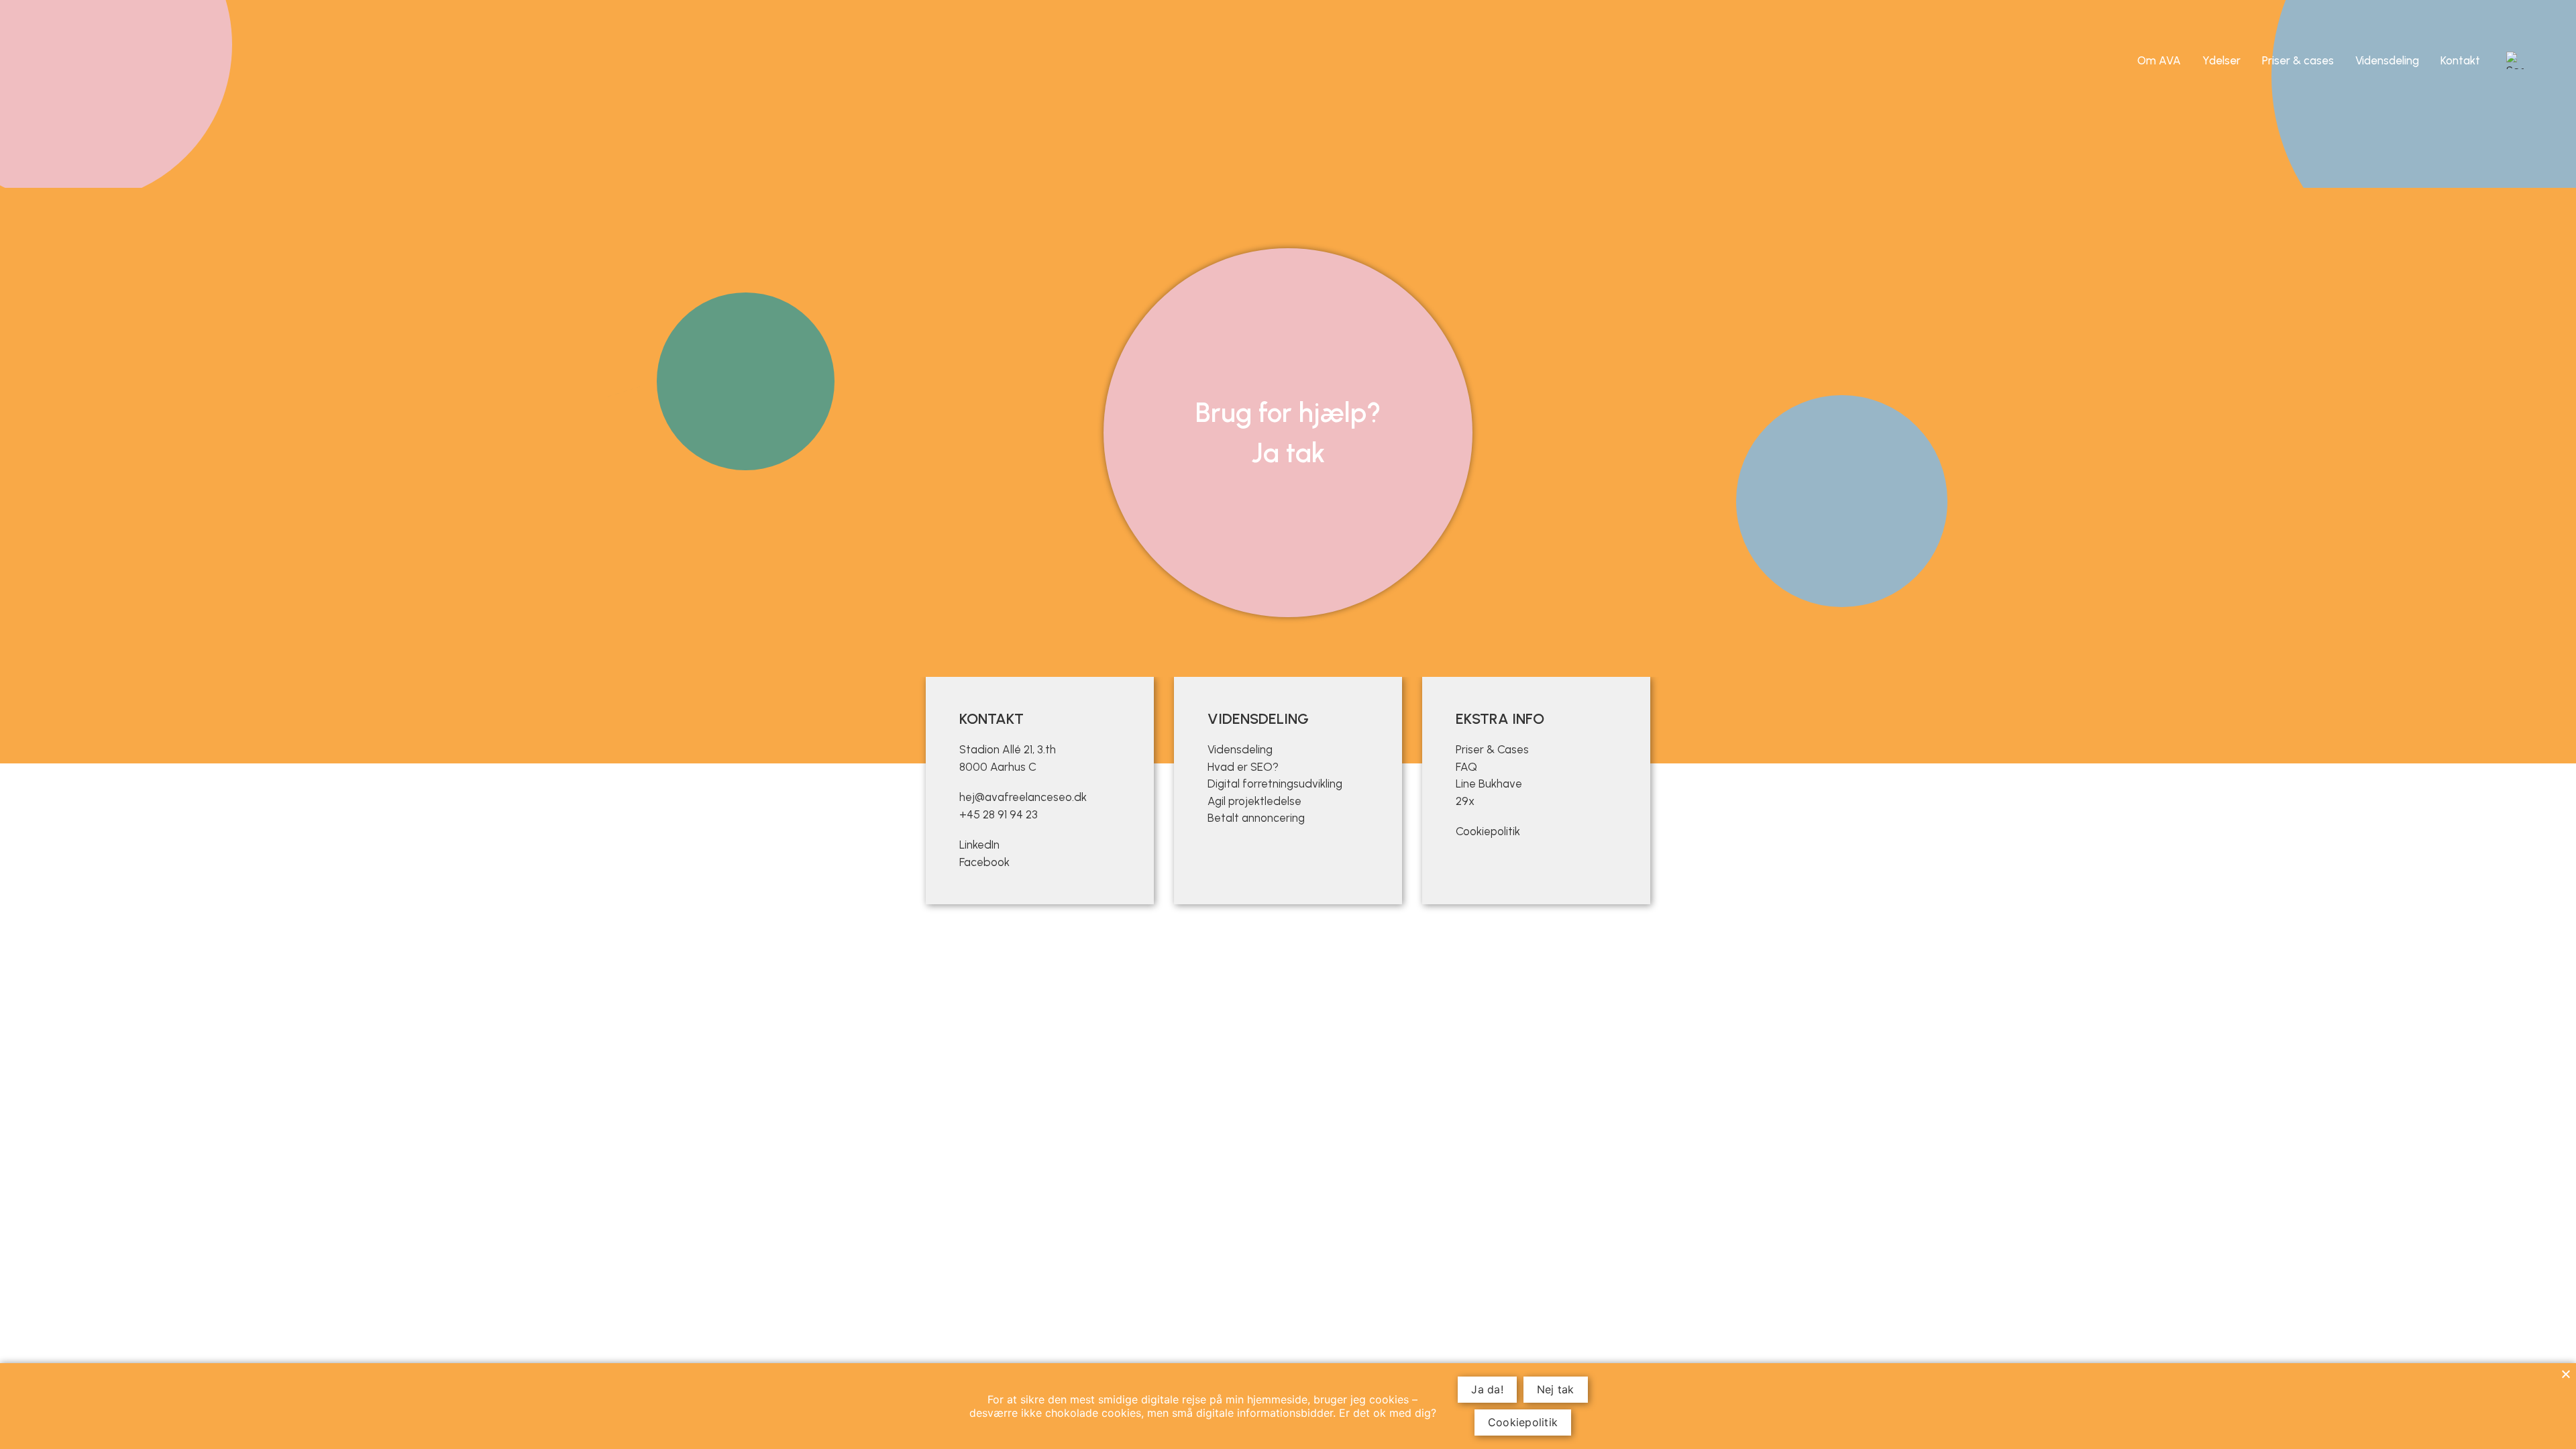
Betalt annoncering (1256, 818)
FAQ (1466, 767)
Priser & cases (2298, 60)
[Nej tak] (2565, 1374)
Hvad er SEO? (1243, 767)
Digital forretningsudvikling (1275, 784)
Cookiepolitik (1488, 831)
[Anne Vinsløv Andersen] (60, 60)
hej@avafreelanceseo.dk (1023, 797)
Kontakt (2460, 60)
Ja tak (1288, 453)
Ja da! (1487, 1389)
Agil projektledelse (1254, 801)
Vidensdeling (2387, 60)
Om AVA (2159, 60)
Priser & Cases (1492, 749)
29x (1465, 801)
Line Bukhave (1489, 784)
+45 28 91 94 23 (999, 814)
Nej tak (1556, 1389)
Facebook (984, 862)
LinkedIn (979, 845)
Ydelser (2221, 60)
